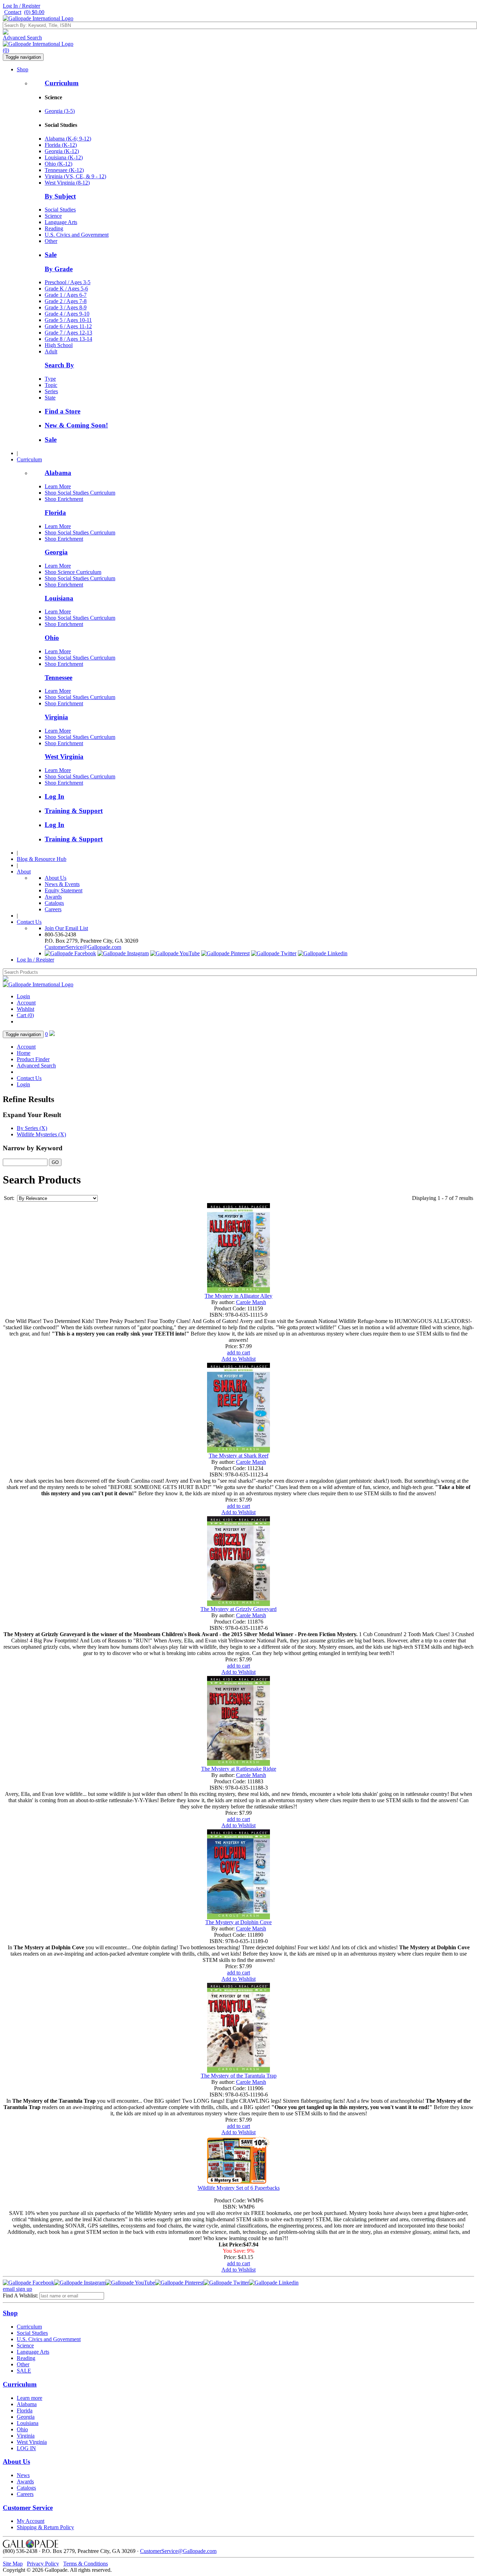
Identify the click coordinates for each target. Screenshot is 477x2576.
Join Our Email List (66, 928)
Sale (51, 255)
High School (59, 345)
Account (26, 1003)
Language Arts (61, 222)
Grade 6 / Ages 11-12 (68, 326)
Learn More (58, 486)
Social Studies (60, 210)
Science (53, 216)
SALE (24, 2371)
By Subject (60, 196)
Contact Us (29, 922)
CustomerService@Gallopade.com (83, 947)
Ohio (52, 638)
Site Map (13, 2564)
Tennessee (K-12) (64, 170)
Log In (54, 796)
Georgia (56, 552)
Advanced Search (22, 38)
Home (24, 1053)
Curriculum (62, 83)
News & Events (62, 884)
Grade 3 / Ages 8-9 (66, 307)
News (23, 2475)
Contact (13, 12)
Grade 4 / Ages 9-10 (67, 314)
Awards (53, 897)
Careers (53, 909)
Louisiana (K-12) (64, 157)
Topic (51, 385)
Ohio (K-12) (58, 164)
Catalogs (54, 903)
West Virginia (64, 757)
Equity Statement (64, 890)
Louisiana (59, 598)
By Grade (59, 269)
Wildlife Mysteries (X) (41, 1134)
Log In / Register (21, 6)
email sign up (17, 2289)
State (50, 398)
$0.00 (34, 12)
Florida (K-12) (61, 145)
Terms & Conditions (86, 2564)
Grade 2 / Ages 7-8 (66, 301)
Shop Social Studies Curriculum (80, 493)
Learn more (30, 2398)
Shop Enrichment (64, 499)
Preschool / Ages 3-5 (68, 282)
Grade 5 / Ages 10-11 (68, 320)
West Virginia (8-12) (67, 183)
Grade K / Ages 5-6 (66, 289)
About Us (56, 878)
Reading (54, 228)
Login (23, 996)
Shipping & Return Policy (45, 2527)
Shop (23, 69)
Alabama (58, 473)
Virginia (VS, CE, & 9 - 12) (75, 176)
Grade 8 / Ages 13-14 (68, 339)
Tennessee (58, 678)
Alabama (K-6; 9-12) (68, 139)
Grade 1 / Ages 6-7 (66, 295)
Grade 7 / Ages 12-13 (68, 333)
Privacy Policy (43, 2564)
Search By (59, 365)
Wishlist (25, 1009)
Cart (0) (25, 1015)
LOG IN (26, 2448)
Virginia (56, 717)
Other (51, 241)
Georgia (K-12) (62, 151)
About (24, 872)
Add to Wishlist (239, 1359)
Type (50, 379)
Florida (55, 513)
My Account (31, 2521)
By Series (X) (32, 1128)
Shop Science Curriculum (73, 572)
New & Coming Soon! (76, 425)
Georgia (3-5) (60, 111)
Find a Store (63, 411)
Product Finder (33, 1059)
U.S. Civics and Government (77, 235)
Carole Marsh (251, 1302)
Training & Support (74, 811)
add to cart (239, 1352)
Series (51, 391)
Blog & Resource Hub (42, 859)
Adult (51, 351)
